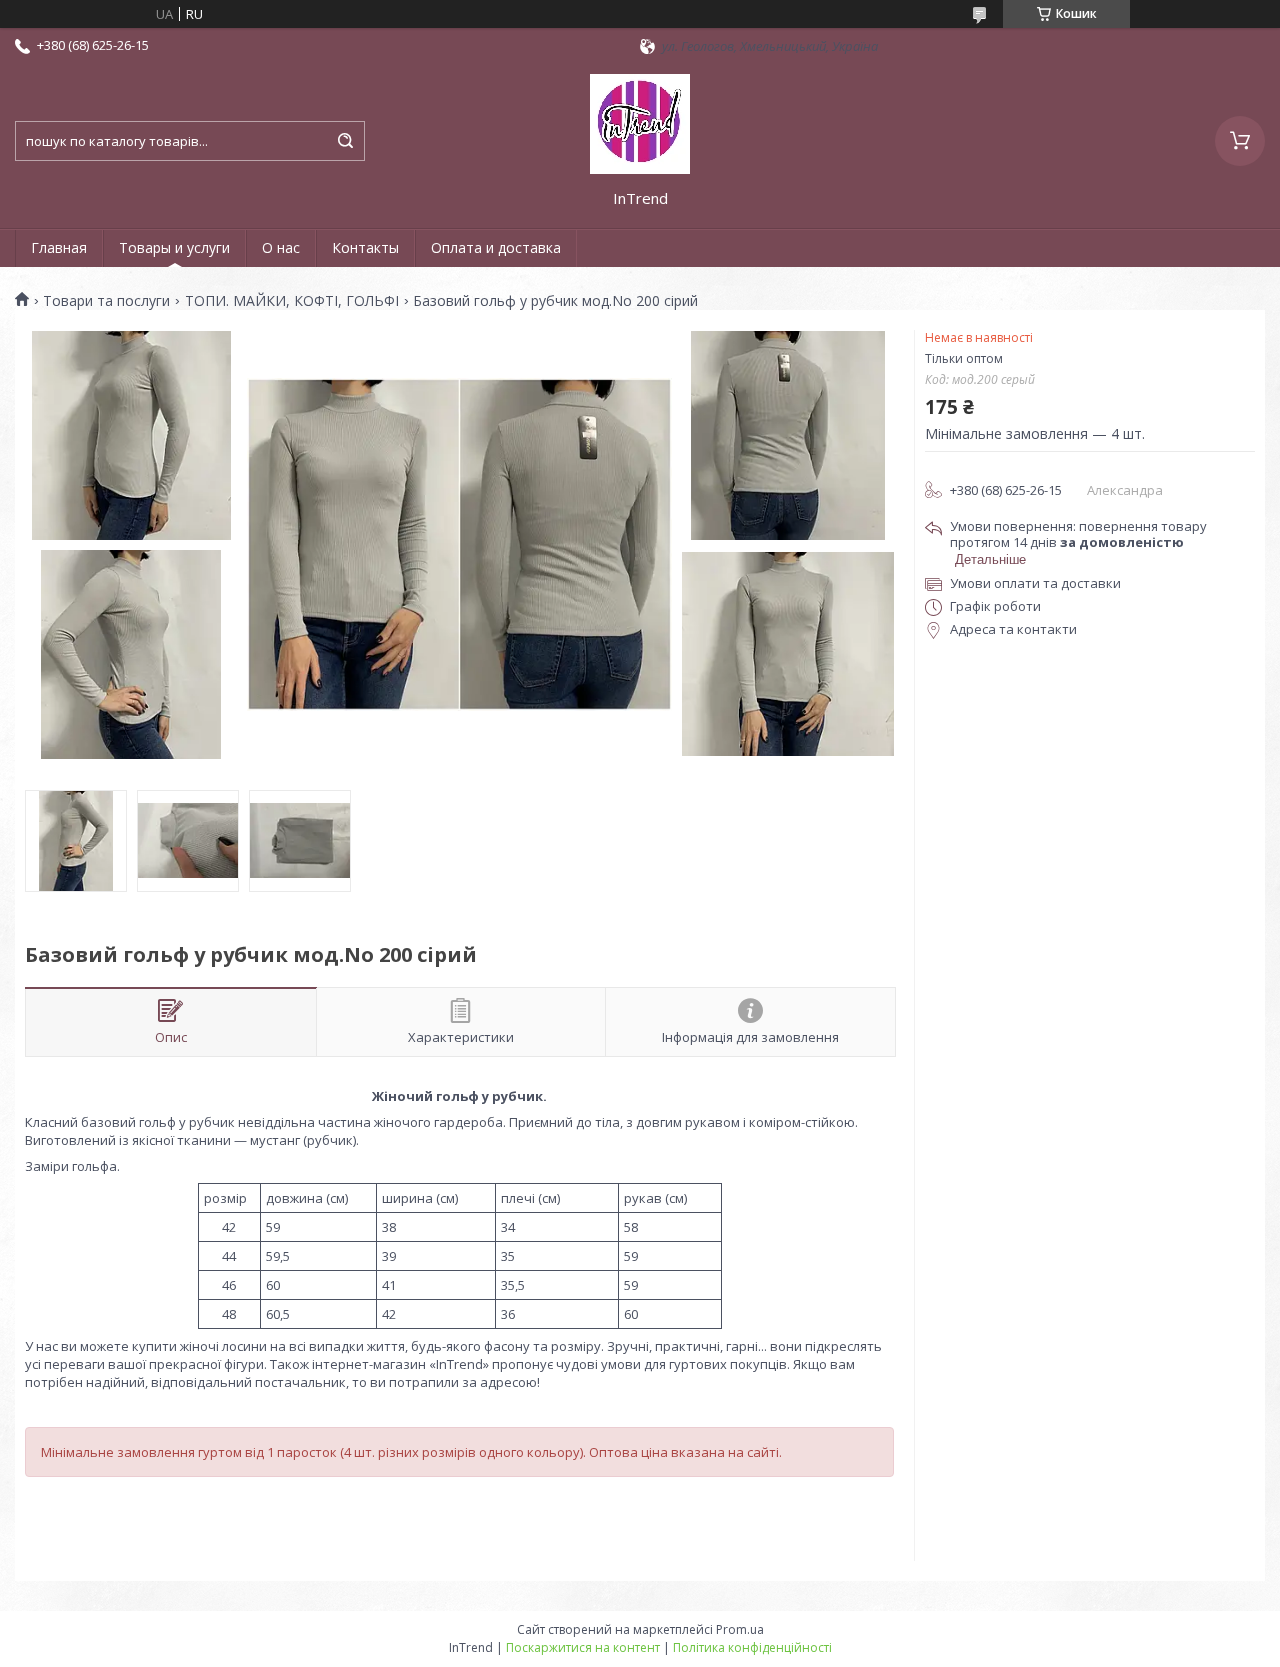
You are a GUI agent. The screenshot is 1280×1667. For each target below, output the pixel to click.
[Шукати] (345, 141)
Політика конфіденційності (752, 1647)
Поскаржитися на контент (583, 1647)
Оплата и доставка (496, 247)
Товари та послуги (106, 301)
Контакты (365, 247)
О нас (281, 247)
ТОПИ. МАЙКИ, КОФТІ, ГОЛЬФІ (292, 301)
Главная (59, 247)
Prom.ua (740, 1629)
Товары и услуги (174, 247)
